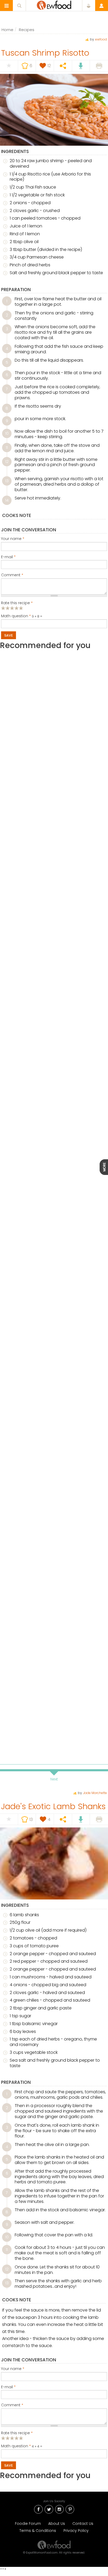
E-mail (8, 557)
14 (7, 500)
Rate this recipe (17, 603)
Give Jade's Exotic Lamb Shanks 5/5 (21, 2438)
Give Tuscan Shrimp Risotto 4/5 (17, 608)
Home (7, 30)
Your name (13, 539)
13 (7, 481)
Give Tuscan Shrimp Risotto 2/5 (8, 608)
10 (7, 433)
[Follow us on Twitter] (49, 2509)
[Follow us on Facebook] (38, 2509)
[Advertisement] (54, 889)
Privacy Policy (76, 2531)
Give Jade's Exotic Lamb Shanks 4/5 (17, 2438)
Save (9, 635)
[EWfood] (54, 5)
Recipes (27, 30)
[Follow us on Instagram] (59, 2509)
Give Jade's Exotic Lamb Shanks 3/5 (12, 2438)
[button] (7, 6)
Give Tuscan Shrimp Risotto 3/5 (12, 608)
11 (7, 448)
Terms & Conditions (38, 2531)
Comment (12, 575)
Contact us (83, 2524)
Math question (16, 616)
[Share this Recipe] (63, 66)
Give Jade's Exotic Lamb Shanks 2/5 (8, 2438)
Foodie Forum (28, 2524)
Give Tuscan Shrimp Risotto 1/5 (3, 608)
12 (7, 462)
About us (57, 2524)
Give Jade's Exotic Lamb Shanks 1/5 (3, 2438)
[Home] (54, 2545)
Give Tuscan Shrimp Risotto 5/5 (21, 608)
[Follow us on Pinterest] (70, 2509)
